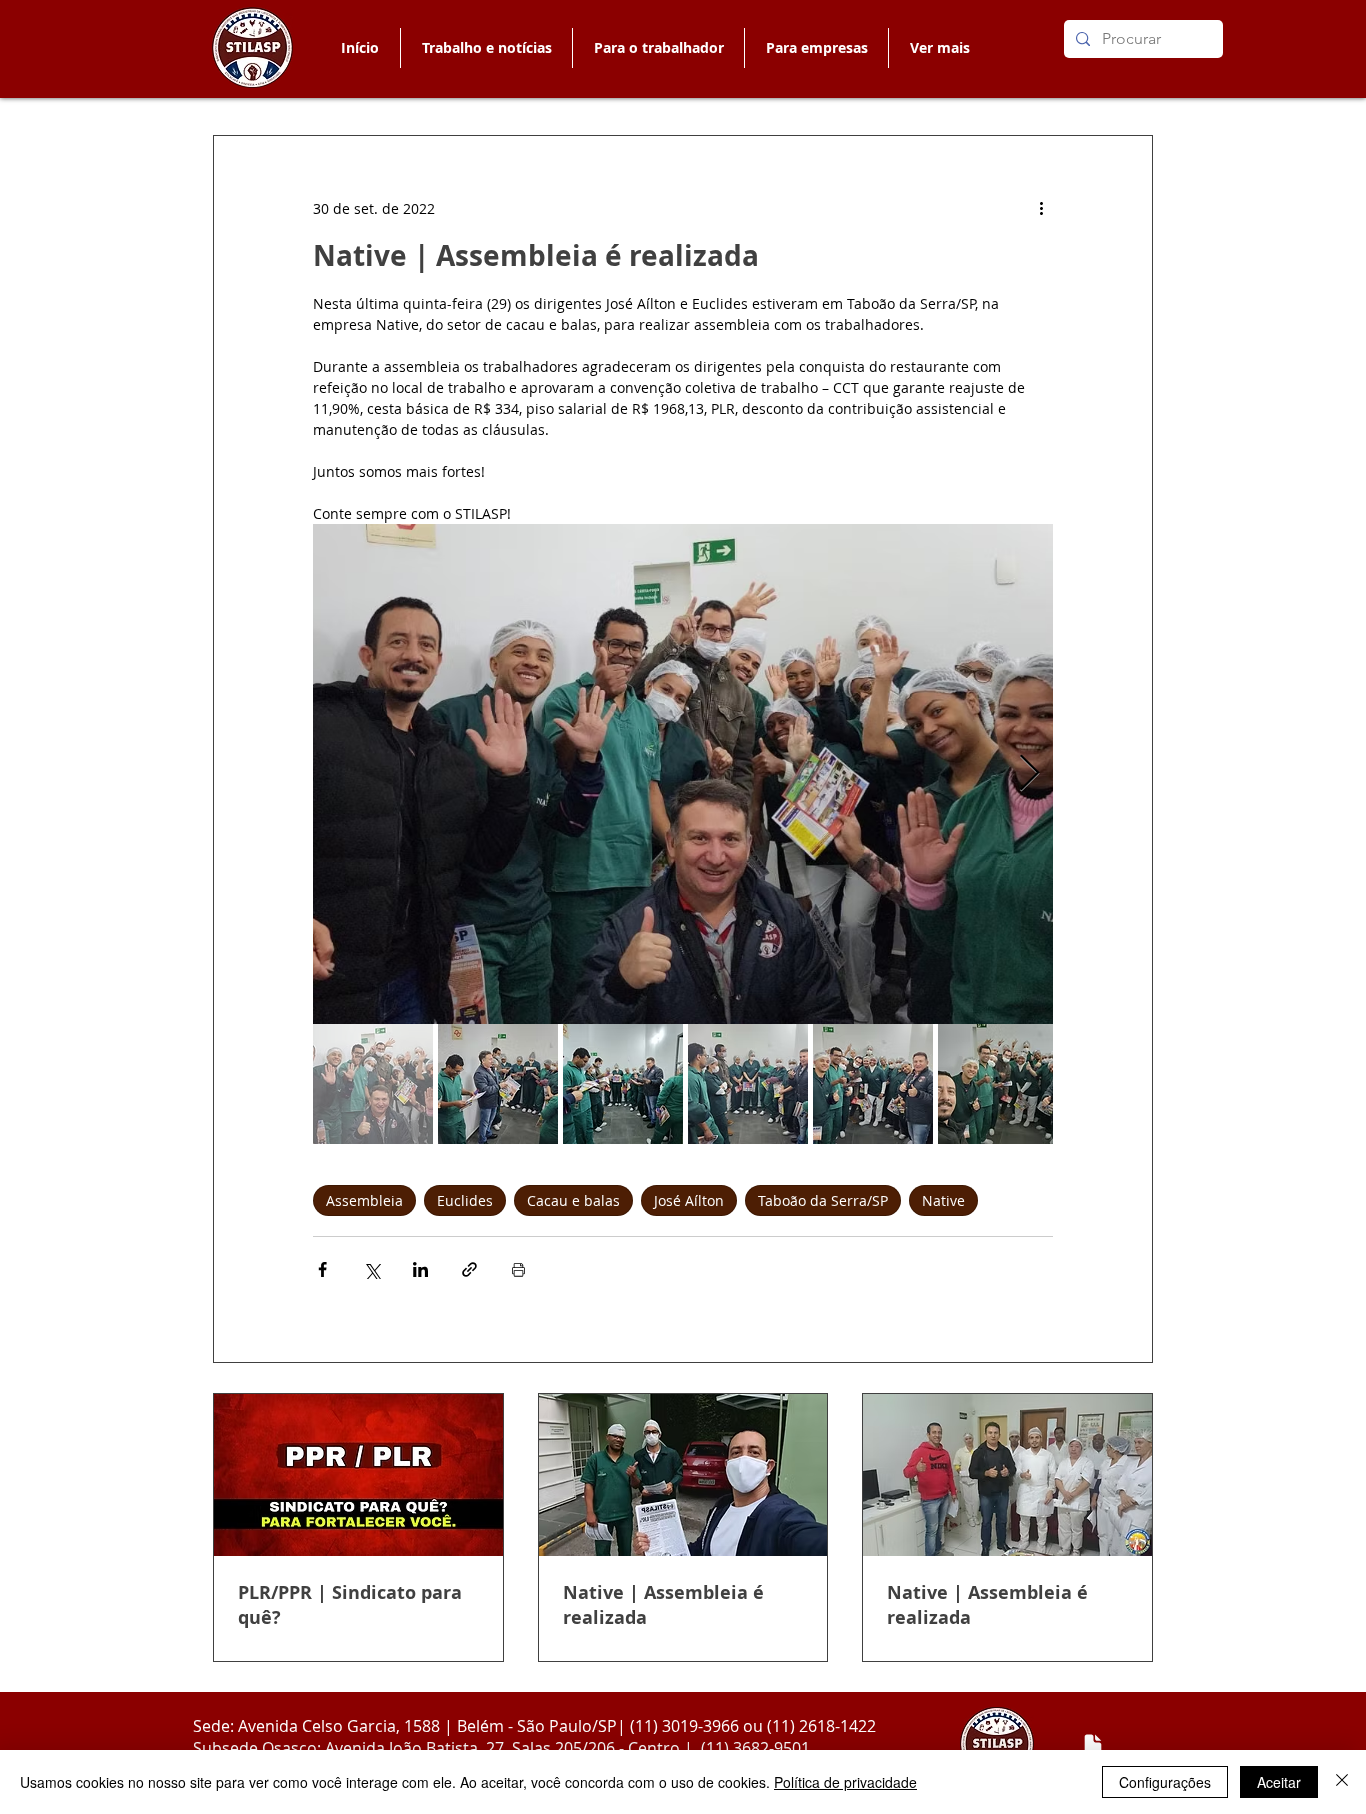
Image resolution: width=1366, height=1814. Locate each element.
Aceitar (1279, 1782)
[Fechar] (1342, 1782)
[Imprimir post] (518, 1269)
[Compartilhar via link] (469, 1269)
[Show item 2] (498, 1084)
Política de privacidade (845, 1782)
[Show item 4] (748, 1084)
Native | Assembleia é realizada (663, 1605)
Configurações (1165, 1782)
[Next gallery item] (1029, 774)
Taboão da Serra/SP (823, 1200)
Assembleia (364, 1200)
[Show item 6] (998, 1084)
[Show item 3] (623, 1084)
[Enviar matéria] (1093, 1745)
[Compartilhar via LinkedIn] (420, 1269)
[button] (658, 48)
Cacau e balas (573, 1200)
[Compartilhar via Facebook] (322, 1269)
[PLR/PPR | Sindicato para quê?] (358, 1475)
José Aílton (689, 1200)
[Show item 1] (373, 1084)
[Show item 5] (873, 1084)
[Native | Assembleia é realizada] (683, 1475)
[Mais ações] (1041, 208)
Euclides (465, 1200)
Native (943, 1200)
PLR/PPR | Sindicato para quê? (350, 1605)
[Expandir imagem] (683, 774)
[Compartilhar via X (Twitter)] (371, 1269)
